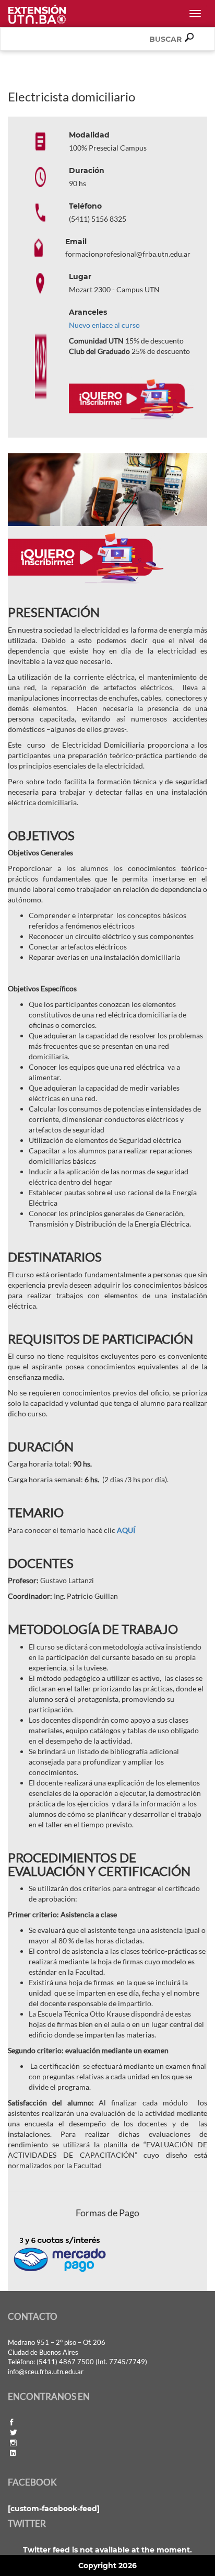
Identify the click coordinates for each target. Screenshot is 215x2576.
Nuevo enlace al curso (104, 325)
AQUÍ (126, 1530)
